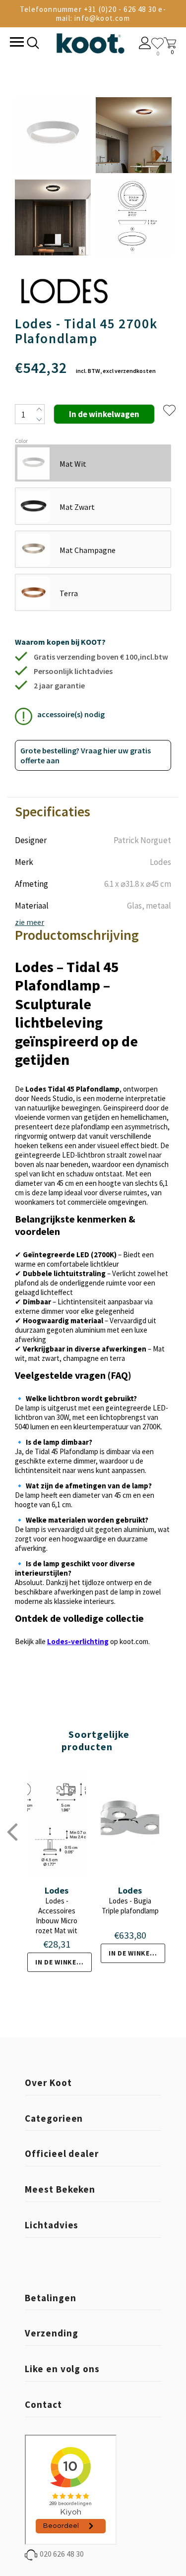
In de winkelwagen (63, 1962)
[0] (157, 43)
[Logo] (90, 41)
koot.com (134, 1641)
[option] (53, 177)
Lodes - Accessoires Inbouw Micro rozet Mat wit (57, 1916)
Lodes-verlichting (78, 1641)
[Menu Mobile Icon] (16, 43)
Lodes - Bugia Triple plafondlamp (130, 1906)
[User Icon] (145, 44)
